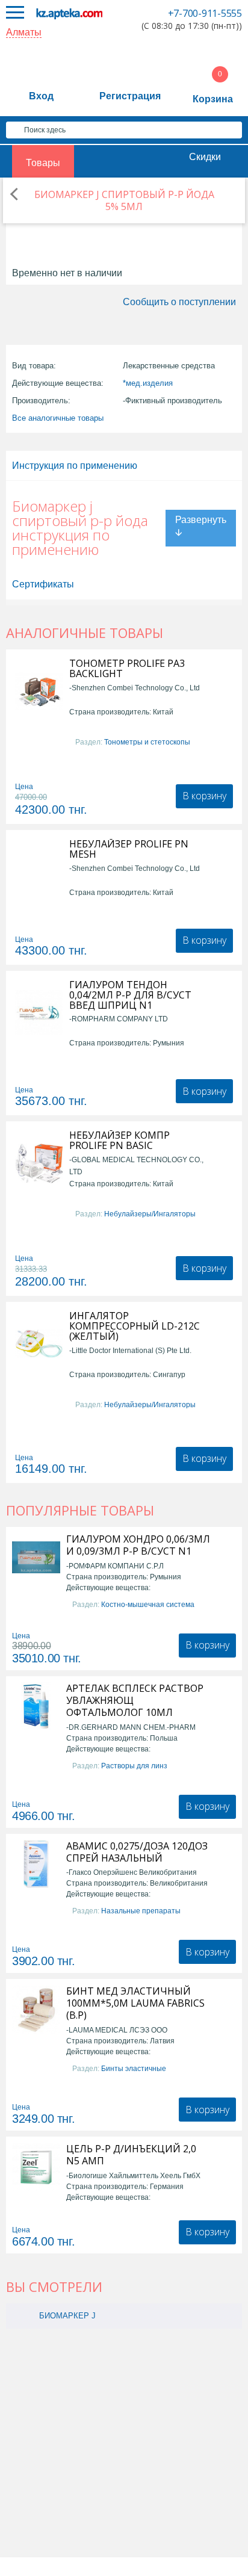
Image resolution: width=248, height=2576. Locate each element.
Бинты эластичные (134, 2069)
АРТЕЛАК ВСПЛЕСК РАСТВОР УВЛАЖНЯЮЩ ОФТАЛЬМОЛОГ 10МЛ (135, 1700)
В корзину (204, 796)
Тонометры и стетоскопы (147, 742)
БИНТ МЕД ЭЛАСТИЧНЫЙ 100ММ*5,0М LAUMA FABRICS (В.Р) (135, 2003)
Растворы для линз (134, 1766)
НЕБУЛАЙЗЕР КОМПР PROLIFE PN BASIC (119, 1141)
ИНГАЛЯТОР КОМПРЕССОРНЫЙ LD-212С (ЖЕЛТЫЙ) (135, 1326)
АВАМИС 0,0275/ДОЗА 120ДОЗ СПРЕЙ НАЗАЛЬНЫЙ (137, 1852)
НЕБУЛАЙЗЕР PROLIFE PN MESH (129, 849)
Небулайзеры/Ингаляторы (150, 1214)
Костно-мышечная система (148, 1605)
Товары (43, 163)
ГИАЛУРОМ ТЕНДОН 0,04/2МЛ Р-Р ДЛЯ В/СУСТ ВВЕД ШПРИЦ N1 (130, 995)
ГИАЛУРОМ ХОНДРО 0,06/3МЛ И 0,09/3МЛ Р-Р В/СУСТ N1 (138, 1545)
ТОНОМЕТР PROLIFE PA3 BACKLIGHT (127, 669)
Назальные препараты (141, 1911)
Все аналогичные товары (58, 418)
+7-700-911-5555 (205, 13)
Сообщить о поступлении (179, 302)
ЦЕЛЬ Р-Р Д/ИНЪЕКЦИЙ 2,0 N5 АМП (131, 2155)
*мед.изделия (148, 383)
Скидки (205, 157)
